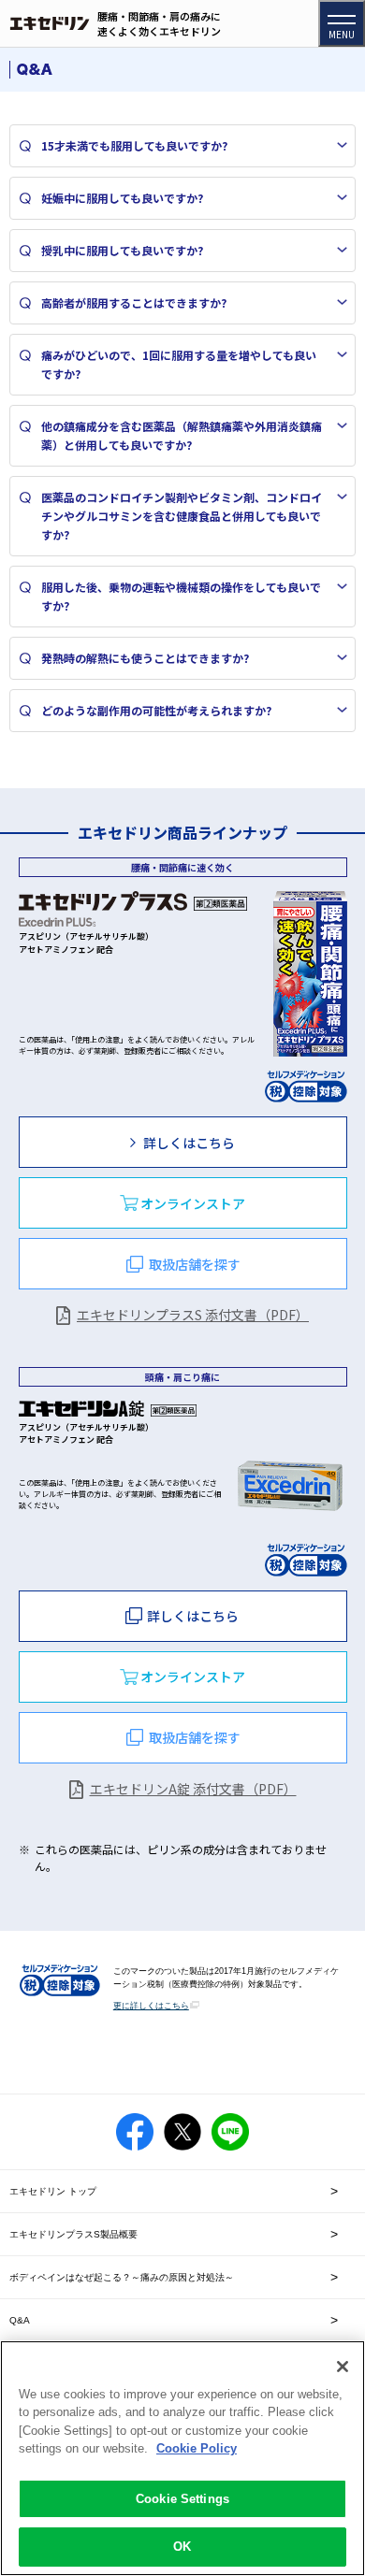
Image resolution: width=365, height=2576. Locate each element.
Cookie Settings (182, 2499)
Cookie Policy (197, 2448)
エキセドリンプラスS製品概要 (73, 2234)
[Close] (343, 2367)
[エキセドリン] (50, 24)
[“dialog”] (183, 1203)
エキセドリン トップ (53, 2191)
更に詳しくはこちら (151, 2006)
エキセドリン (50, 24)
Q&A (20, 2320)
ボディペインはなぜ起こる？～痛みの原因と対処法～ (122, 2277)
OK (182, 2547)
